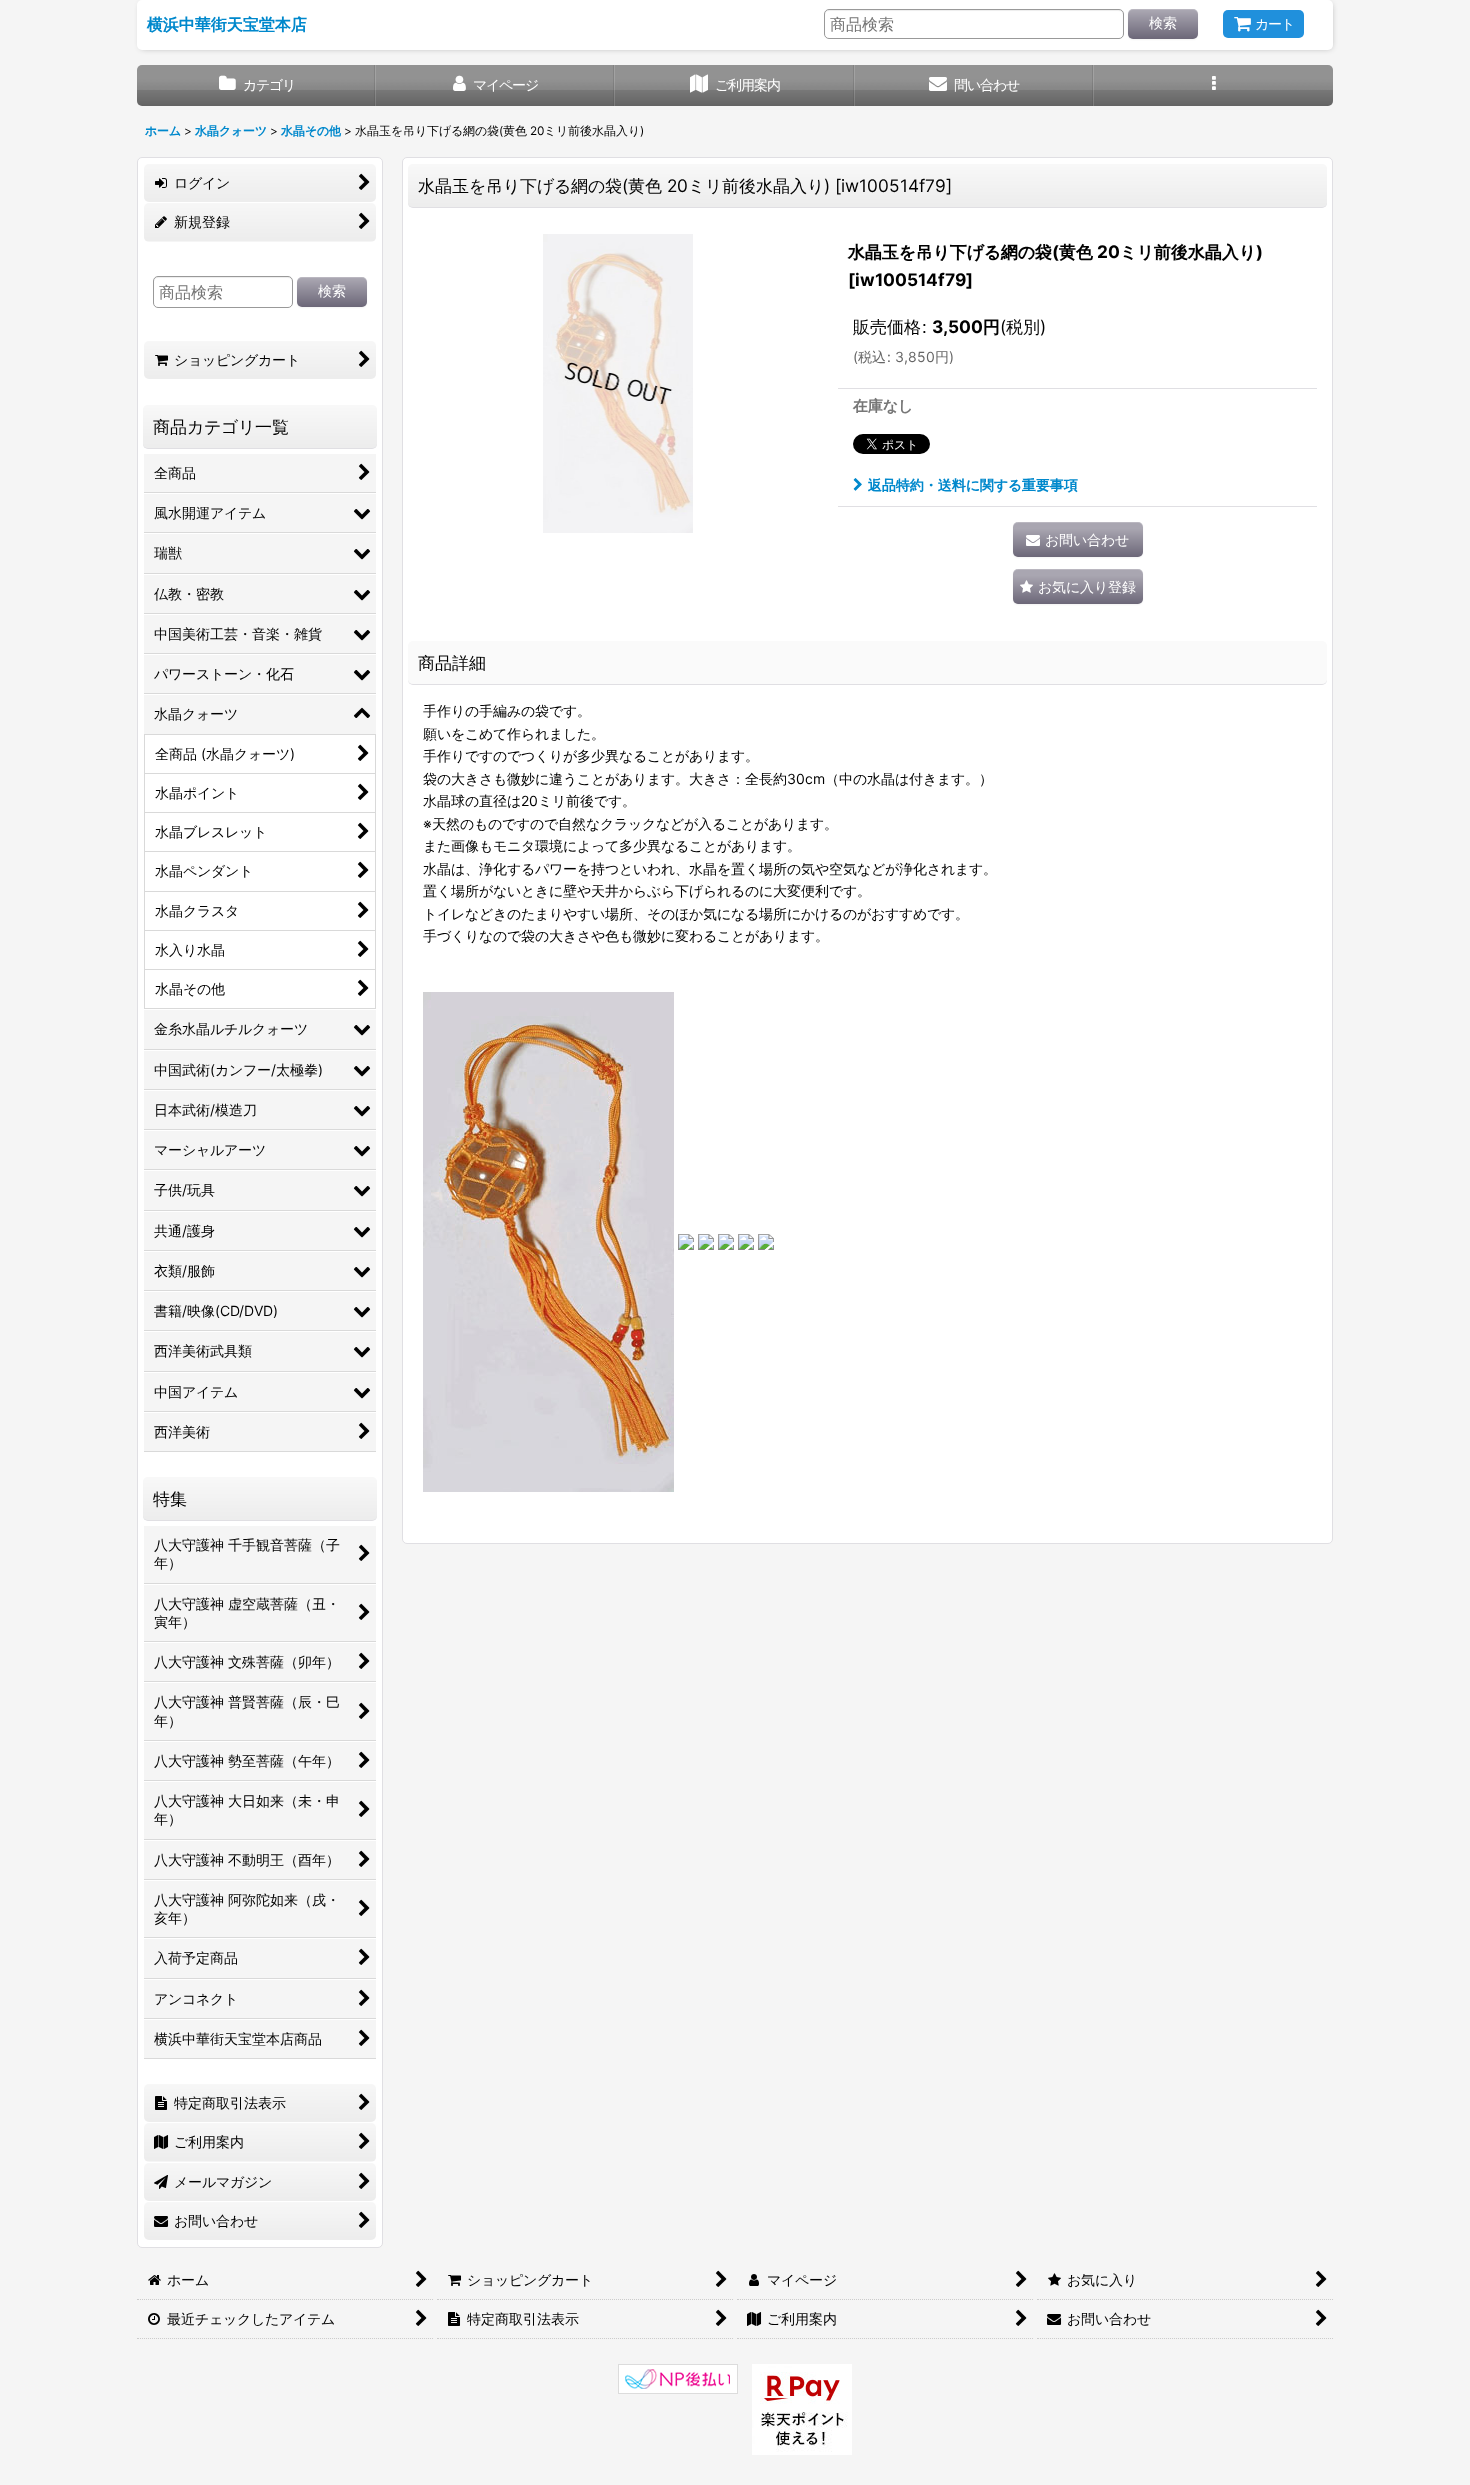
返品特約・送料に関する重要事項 (973, 484)
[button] (1213, 85)
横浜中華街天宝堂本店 (227, 24)
